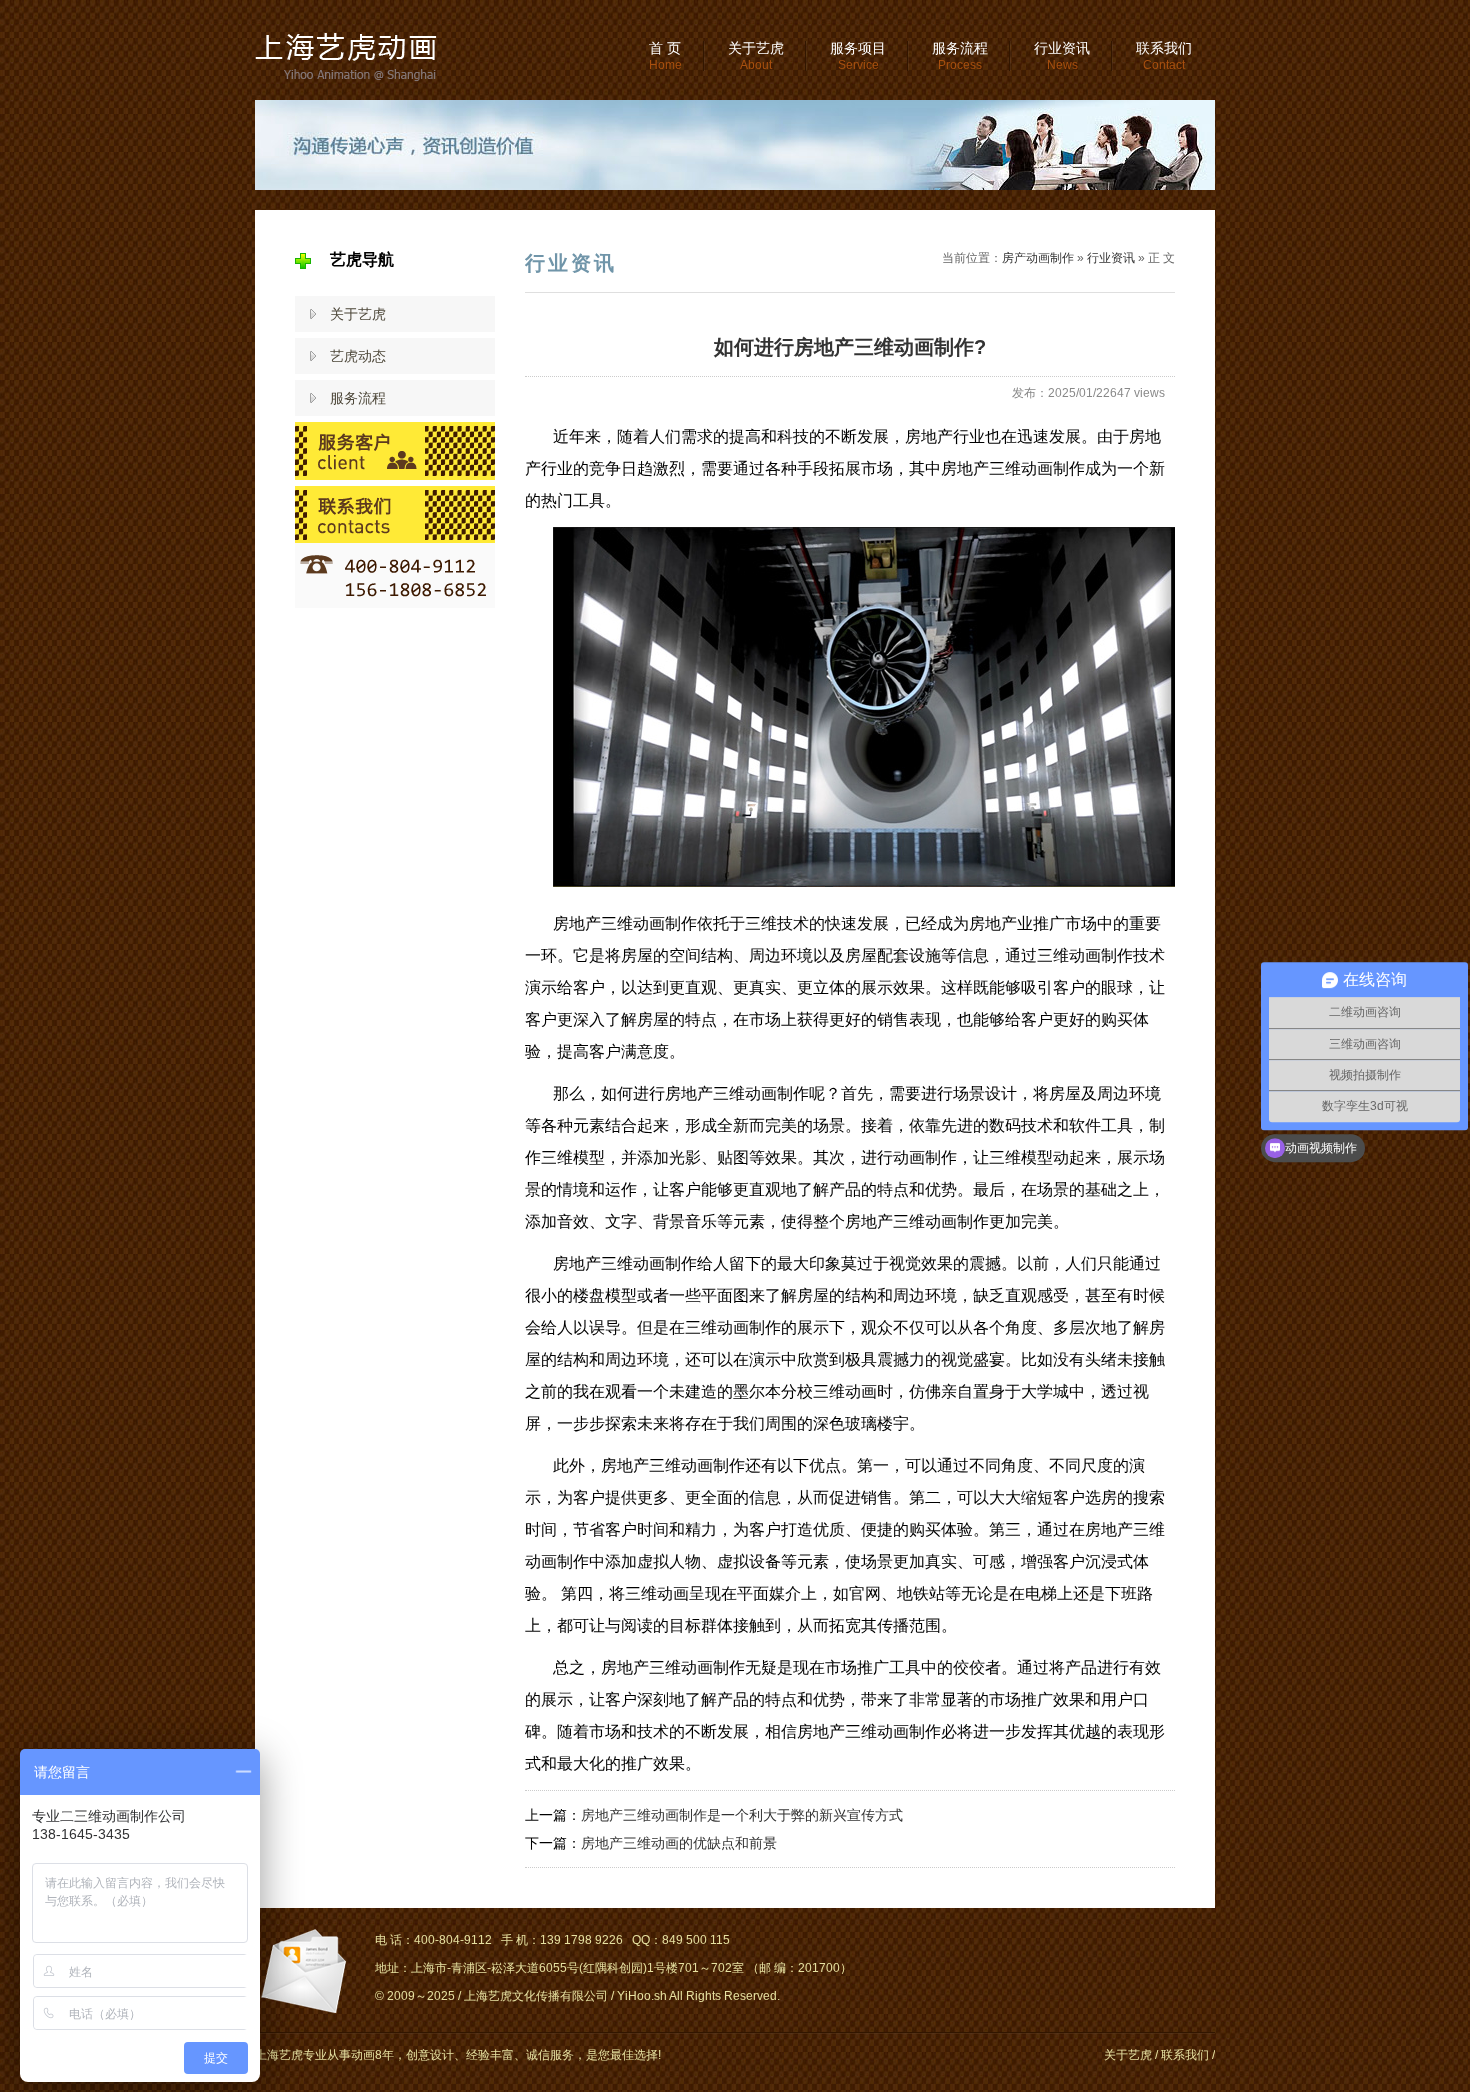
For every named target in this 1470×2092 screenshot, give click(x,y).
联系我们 (1164, 56)
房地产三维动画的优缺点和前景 (679, 1843)
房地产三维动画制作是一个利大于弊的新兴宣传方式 (742, 1815)
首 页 (665, 56)
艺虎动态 (358, 356)
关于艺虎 (756, 56)
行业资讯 (1062, 56)
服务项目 (858, 56)
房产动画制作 (1038, 258)
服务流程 (960, 56)
